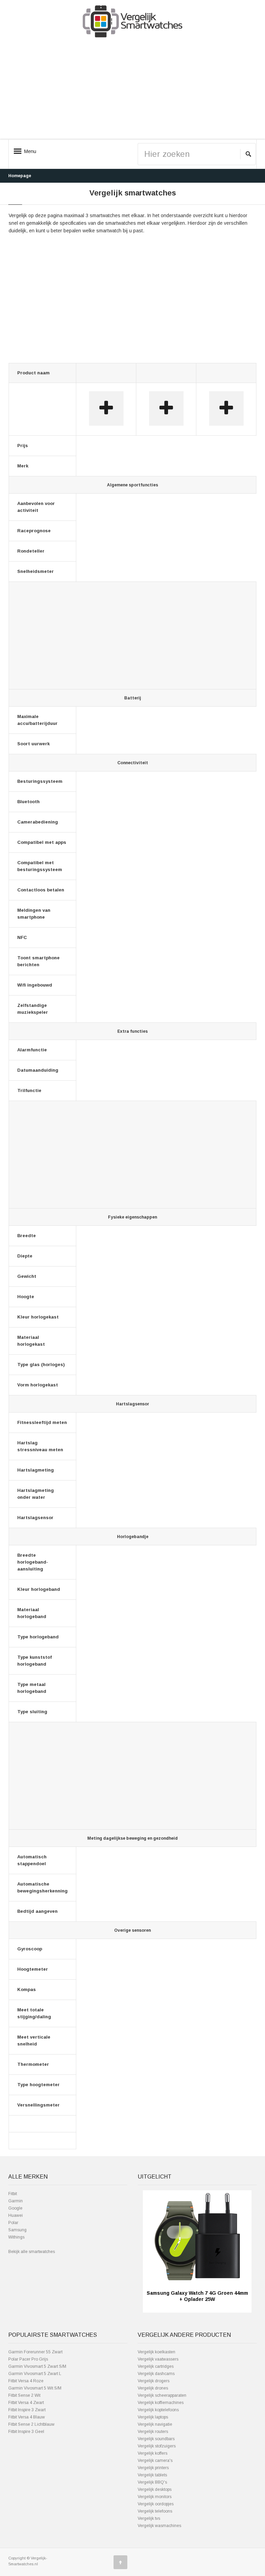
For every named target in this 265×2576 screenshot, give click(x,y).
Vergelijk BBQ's (152, 2482)
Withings (16, 2237)
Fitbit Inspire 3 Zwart (27, 2410)
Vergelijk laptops (153, 2417)
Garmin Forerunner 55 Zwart (35, 2352)
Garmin (16, 2201)
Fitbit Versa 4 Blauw (27, 2417)
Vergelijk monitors (155, 2497)
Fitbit (13, 2194)
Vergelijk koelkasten (156, 2352)
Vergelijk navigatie (155, 2424)
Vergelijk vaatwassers (158, 2359)
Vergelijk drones (153, 2388)
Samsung (17, 2230)
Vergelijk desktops (155, 2489)
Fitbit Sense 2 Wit (24, 2395)
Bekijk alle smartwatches (32, 2252)
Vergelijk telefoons (155, 2511)
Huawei (16, 2215)
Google (15, 2208)
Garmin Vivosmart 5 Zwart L (35, 2374)
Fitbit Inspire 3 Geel (26, 2432)
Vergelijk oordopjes (156, 2504)
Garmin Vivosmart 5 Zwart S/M (37, 2366)
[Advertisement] (132, 90)
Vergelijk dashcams (156, 2374)
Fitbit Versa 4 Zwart (26, 2403)
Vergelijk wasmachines (159, 2526)
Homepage (20, 176)
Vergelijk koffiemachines (161, 2403)
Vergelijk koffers (153, 2453)
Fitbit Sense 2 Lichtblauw (31, 2424)
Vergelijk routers (153, 2432)
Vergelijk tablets (152, 2475)
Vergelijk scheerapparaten (162, 2395)
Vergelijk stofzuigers (157, 2446)
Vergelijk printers (153, 2468)
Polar (13, 2223)
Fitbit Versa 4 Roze (26, 2381)
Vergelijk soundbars (156, 2439)
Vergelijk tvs (149, 2518)
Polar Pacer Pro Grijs (28, 2359)
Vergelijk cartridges (156, 2366)
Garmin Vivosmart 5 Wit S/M (35, 2388)
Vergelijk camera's (155, 2461)
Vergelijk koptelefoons (158, 2410)
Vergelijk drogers (154, 2381)
